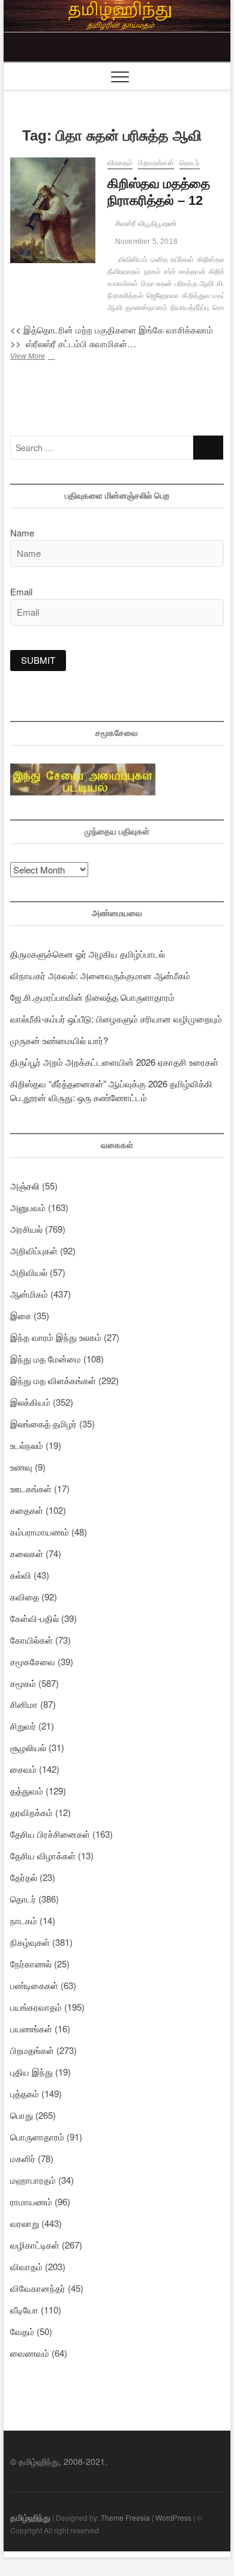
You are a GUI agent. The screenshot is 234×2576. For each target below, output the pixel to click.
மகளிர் (23, 2158)
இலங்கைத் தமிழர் (43, 1423)
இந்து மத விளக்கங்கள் (53, 1380)
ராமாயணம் (31, 2201)
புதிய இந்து (31, 2072)
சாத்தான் (192, 272)
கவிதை (25, 1596)
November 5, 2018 (145, 241)
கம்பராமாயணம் (40, 1532)
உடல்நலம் (27, 1445)
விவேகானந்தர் (38, 2288)
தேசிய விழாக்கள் (43, 1855)
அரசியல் (26, 1229)
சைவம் (23, 1769)
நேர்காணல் (31, 1964)
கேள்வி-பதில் (34, 1618)
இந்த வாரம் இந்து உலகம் (56, 1337)
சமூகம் (23, 1683)
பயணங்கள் (31, 2028)
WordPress (173, 2517)
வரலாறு (25, 2223)
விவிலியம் (133, 260)
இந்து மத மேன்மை (46, 1359)
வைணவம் (30, 2353)
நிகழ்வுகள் (30, 1942)
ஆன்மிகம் (29, 1294)
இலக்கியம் (30, 1402)
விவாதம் (120, 163)
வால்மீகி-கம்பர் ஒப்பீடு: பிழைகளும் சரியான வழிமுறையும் (116, 1019)
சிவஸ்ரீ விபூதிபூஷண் (145, 223)
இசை (21, 1315)
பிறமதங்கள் (156, 163)
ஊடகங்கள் (31, 1488)
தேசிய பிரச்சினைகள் (50, 1834)
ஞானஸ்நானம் (146, 308)
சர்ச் (170, 272)
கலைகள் (27, 1553)
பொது (22, 2115)
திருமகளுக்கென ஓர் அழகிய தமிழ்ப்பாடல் (88, 954)
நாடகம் (24, 1920)
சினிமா (24, 1704)
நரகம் (153, 272)
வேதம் (22, 2331)
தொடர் (190, 163)
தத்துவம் (27, 1791)
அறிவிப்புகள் (34, 1250)
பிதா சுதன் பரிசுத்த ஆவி (177, 284)
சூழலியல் (28, 1747)
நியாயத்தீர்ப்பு (190, 308)
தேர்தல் (24, 1877)
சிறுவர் (23, 1726)
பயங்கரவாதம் (36, 2007)
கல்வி (21, 1575)
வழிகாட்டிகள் (35, 2245)
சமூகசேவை (33, 1661)
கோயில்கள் (31, 1640)
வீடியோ (24, 2310)
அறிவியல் (29, 1272)
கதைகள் (27, 1510)
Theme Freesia (125, 2517)
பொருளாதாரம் (37, 2137)
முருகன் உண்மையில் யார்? (59, 1040)
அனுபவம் (28, 1207)
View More (45, 357)
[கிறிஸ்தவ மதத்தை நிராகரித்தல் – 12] (53, 210)
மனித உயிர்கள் (172, 260)
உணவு (21, 1467)
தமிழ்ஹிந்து (30, 2517)
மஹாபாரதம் (33, 2180)
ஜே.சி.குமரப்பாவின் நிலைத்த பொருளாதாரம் (92, 997)
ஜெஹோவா (163, 296)
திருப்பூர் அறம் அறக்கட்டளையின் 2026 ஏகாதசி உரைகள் (114, 1062)
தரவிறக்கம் (31, 1812)
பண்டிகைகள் (34, 1985)
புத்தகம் (25, 2093)
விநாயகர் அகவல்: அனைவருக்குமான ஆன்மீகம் (100, 975)
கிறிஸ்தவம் (214, 260)
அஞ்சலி (25, 1186)
